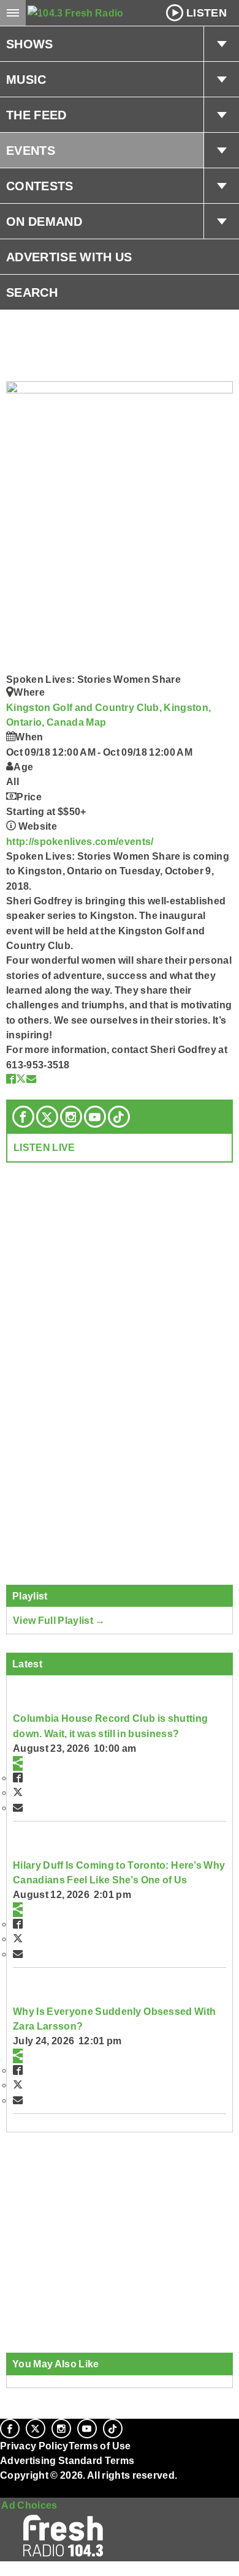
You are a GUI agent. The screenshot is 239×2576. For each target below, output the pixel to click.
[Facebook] (23, 1117)
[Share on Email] (31, 1079)
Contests (40, 186)
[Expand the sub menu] (221, 44)
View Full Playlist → (59, 1620)
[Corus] (2, 2492)
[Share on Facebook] (11, 1079)
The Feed (36, 115)
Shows (30, 44)
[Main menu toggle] (13, 13)
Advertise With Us (69, 257)
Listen (207, 13)
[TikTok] (119, 1117)
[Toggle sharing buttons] (18, 1763)
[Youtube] (95, 1117)
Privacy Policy (34, 2446)
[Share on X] (21, 1079)
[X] (47, 1117)
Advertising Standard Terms (67, 2460)
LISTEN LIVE (44, 1147)
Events (31, 151)
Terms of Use (100, 2446)
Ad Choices (29, 2505)
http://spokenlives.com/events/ (80, 841)
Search (32, 292)
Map (96, 722)
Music (26, 80)
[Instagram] (71, 1117)
